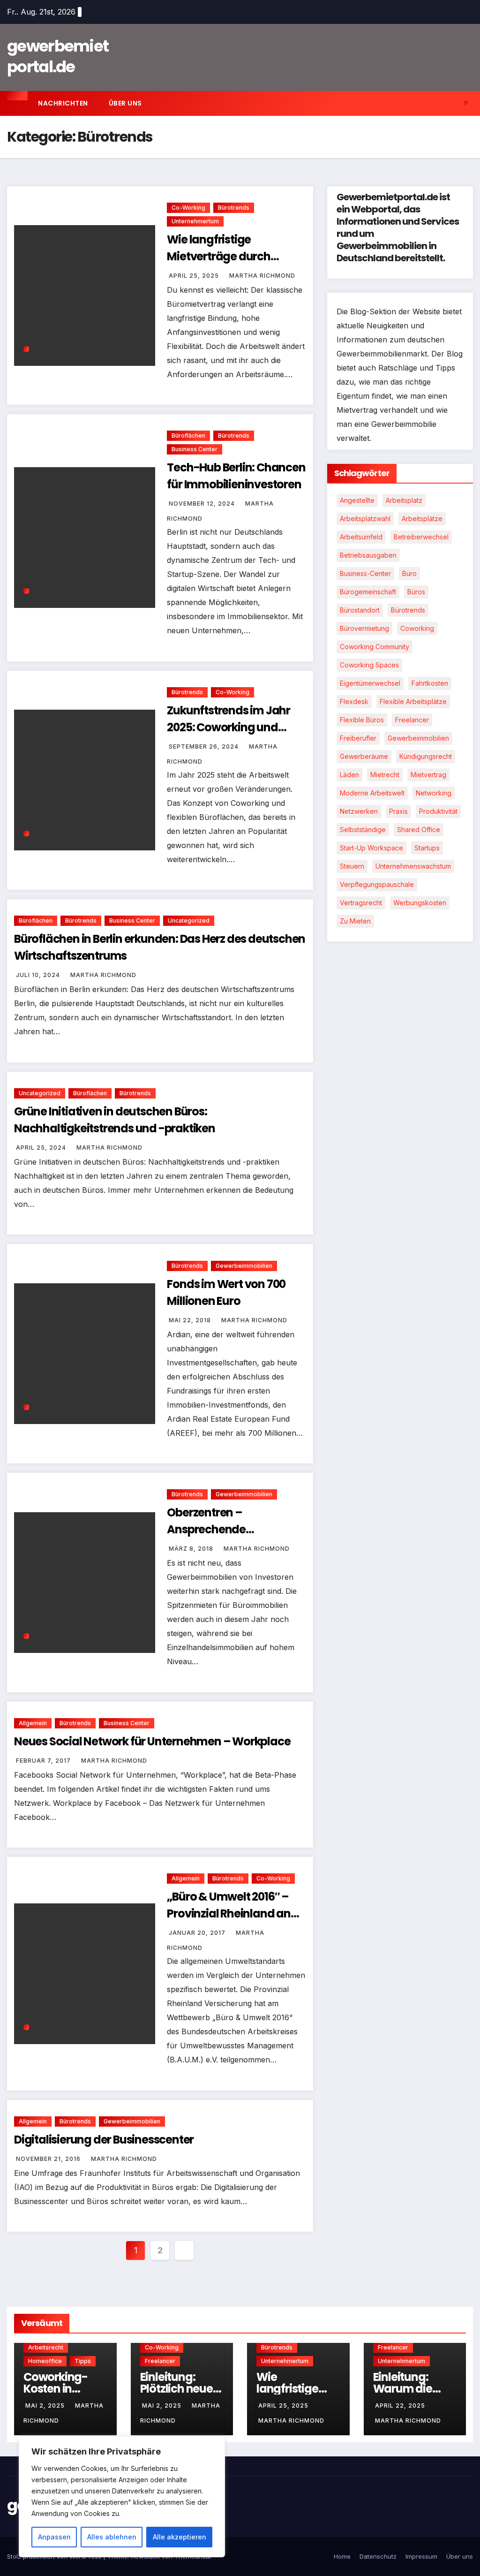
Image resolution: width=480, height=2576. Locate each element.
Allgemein (33, 1723)
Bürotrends (234, 208)
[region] (122, 2497)
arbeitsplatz (404, 500)
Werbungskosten (420, 903)
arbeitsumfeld (361, 537)
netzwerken (359, 811)
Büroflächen (188, 436)
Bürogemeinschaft (368, 592)
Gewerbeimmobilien (244, 1266)
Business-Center (365, 573)
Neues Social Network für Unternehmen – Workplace (152, 1741)
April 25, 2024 (42, 1148)
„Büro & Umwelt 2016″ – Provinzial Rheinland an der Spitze (229, 1913)
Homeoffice (45, 2361)
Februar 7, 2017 (44, 1761)
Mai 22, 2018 (191, 1320)
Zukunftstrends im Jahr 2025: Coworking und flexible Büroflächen (229, 727)
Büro (409, 573)
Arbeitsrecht (46, 2347)
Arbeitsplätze (422, 519)
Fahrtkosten (430, 683)
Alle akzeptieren (180, 2537)
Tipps (83, 2361)
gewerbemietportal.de (58, 56)
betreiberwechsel (421, 537)
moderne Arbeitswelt (372, 793)
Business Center (195, 449)
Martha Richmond (262, 276)
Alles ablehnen (112, 2537)
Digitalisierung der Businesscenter (104, 2140)
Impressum (421, 2556)
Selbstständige (363, 830)
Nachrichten (63, 103)
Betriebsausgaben (368, 555)
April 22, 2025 (400, 2406)
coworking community (375, 647)
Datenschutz (378, 2556)
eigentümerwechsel (370, 683)
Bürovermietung (364, 628)
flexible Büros (362, 720)
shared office (419, 830)
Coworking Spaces (369, 665)
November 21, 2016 (49, 2159)
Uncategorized (189, 921)
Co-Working (188, 208)
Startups (427, 848)
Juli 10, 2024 (39, 975)
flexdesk (354, 701)
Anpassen (54, 2537)
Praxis (398, 811)
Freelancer (412, 720)
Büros (416, 592)
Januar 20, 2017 (198, 1933)
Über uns (125, 103)
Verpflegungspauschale (377, 884)
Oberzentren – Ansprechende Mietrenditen (206, 1529)
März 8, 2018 (192, 1549)
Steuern (352, 866)
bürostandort (360, 610)
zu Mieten (355, 921)
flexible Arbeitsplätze (413, 701)
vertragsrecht (361, 903)
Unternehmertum (195, 221)
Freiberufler (358, 738)
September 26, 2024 (205, 746)
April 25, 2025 (195, 276)
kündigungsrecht (426, 756)
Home (342, 2556)
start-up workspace (371, 848)
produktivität (438, 811)
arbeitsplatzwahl (365, 519)
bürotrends (408, 610)
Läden (349, 775)
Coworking (417, 628)
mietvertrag (428, 775)
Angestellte (357, 500)
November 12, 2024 (203, 504)
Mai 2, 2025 (46, 2406)
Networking (434, 793)
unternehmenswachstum (413, 866)
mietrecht (385, 775)
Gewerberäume (364, 756)
